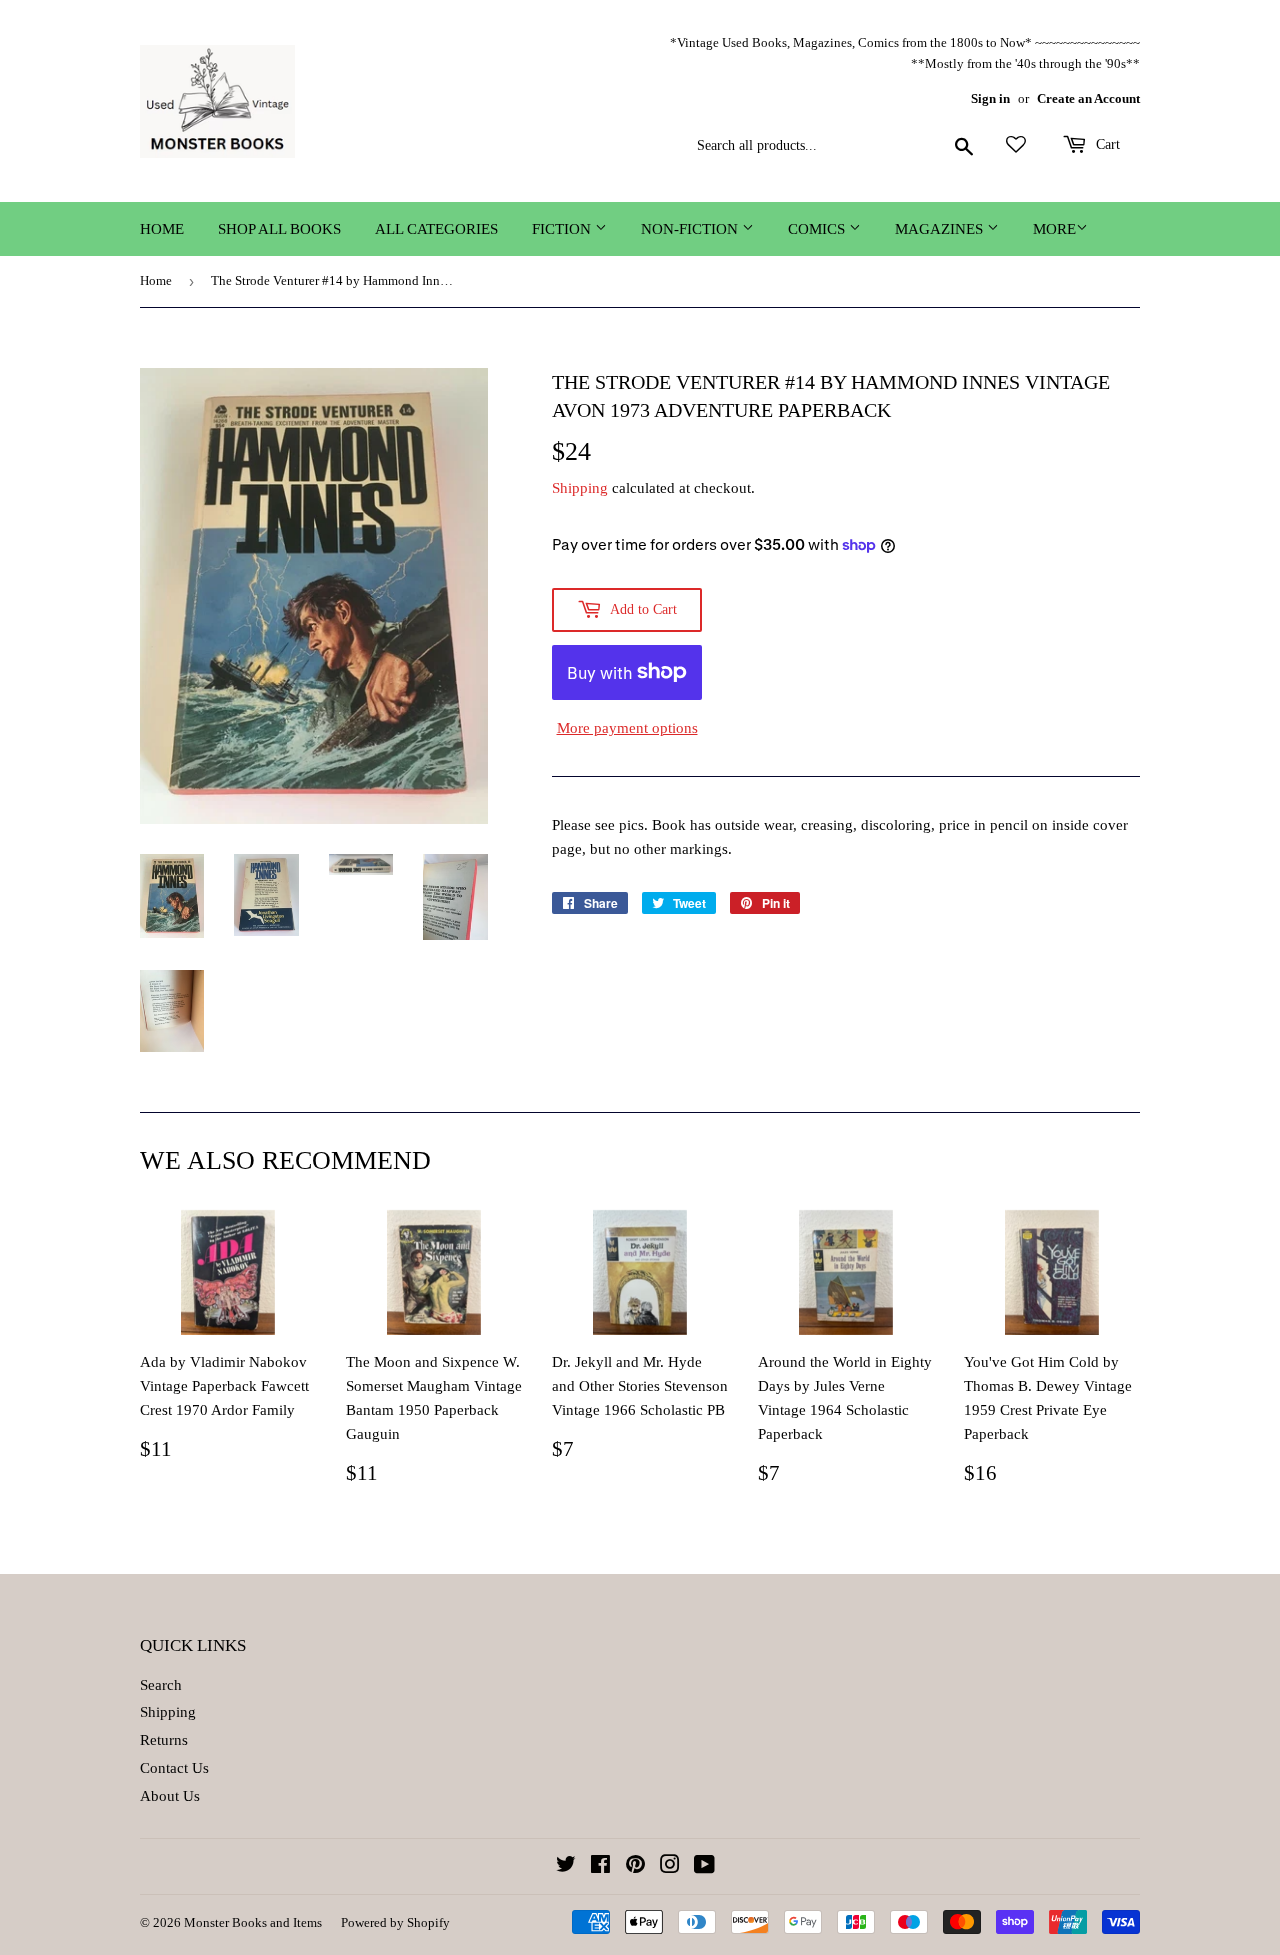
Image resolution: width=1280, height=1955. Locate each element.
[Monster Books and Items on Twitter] (566, 1867)
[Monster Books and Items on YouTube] (704, 1867)
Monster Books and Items (253, 1922)
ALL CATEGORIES (436, 229)
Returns (164, 1740)
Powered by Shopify (395, 1922)
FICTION (563, 229)
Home (162, 229)
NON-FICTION (691, 229)
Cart (1106, 144)
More (1054, 229)
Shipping (580, 488)
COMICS (818, 229)
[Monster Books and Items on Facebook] (600, 1867)
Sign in (990, 99)
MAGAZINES (941, 229)
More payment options (627, 728)
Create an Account (1088, 99)
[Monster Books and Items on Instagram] (670, 1867)
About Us (170, 1796)
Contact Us (174, 1768)
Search (161, 1685)
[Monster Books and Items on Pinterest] (635, 1867)
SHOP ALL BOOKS (279, 229)
